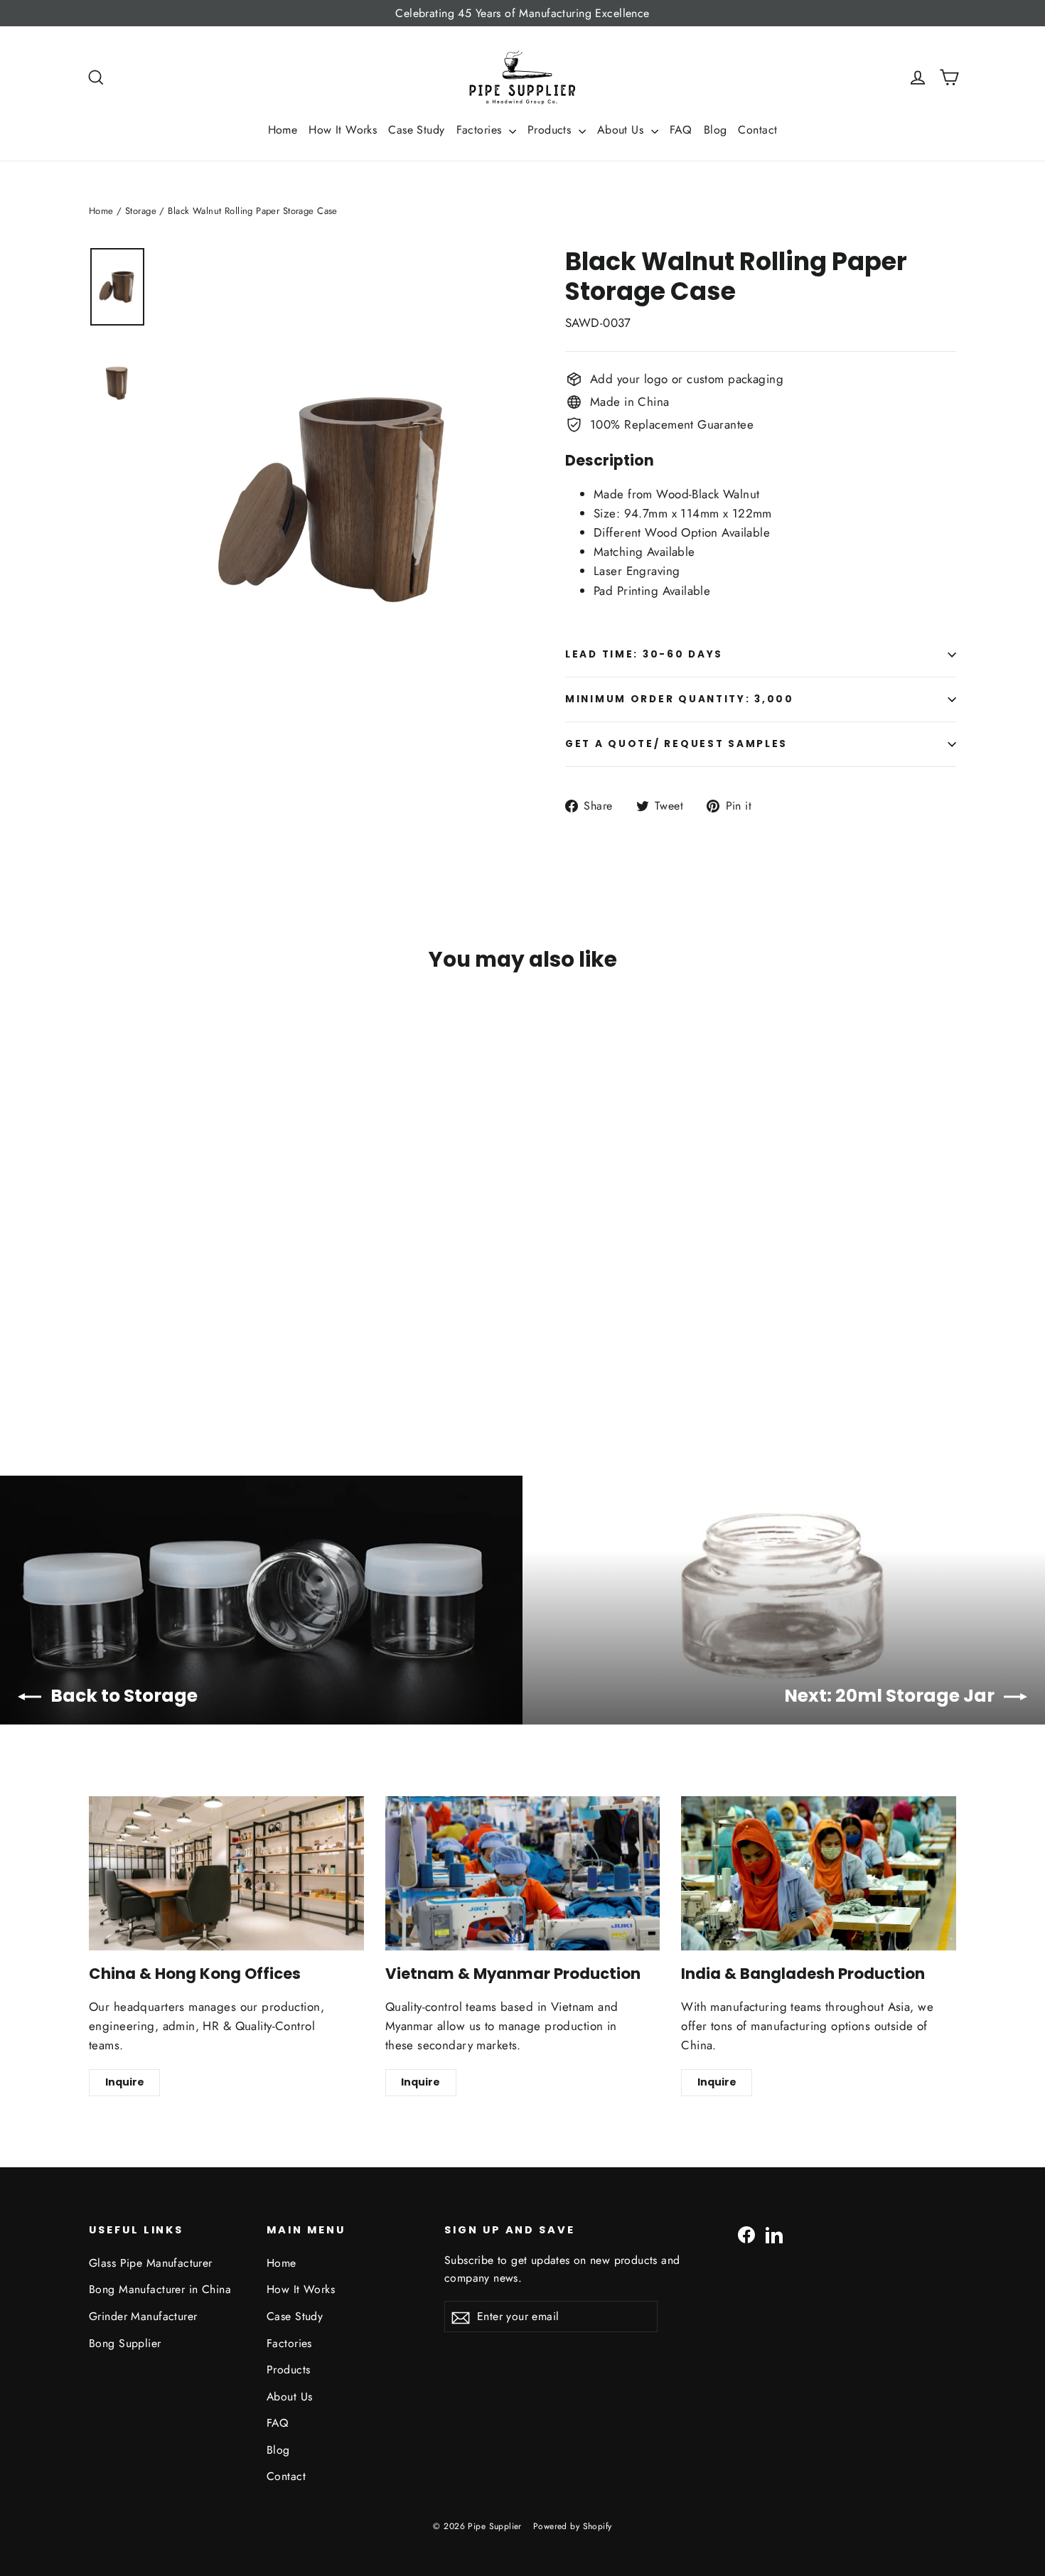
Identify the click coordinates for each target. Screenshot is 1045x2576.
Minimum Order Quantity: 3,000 (680, 699)
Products (551, 130)
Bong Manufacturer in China (160, 2289)
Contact (757, 130)
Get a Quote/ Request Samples (676, 744)
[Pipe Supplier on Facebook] (746, 2234)
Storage (141, 211)
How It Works (343, 130)
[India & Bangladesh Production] (819, 1873)
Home (283, 130)
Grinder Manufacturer (143, 2316)
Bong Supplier (125, 2343)
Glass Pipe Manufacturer (151, 2263)
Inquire (125, 2082)
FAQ (681, 130)
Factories (481, 130)
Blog (716, 130)
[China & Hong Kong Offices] (226, 1873)
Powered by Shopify (573, 2526)
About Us (622, 130)
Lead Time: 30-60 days (644, 654)
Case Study (416, 130)
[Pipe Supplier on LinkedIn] (774, 2234)
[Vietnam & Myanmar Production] (523, 1873)
